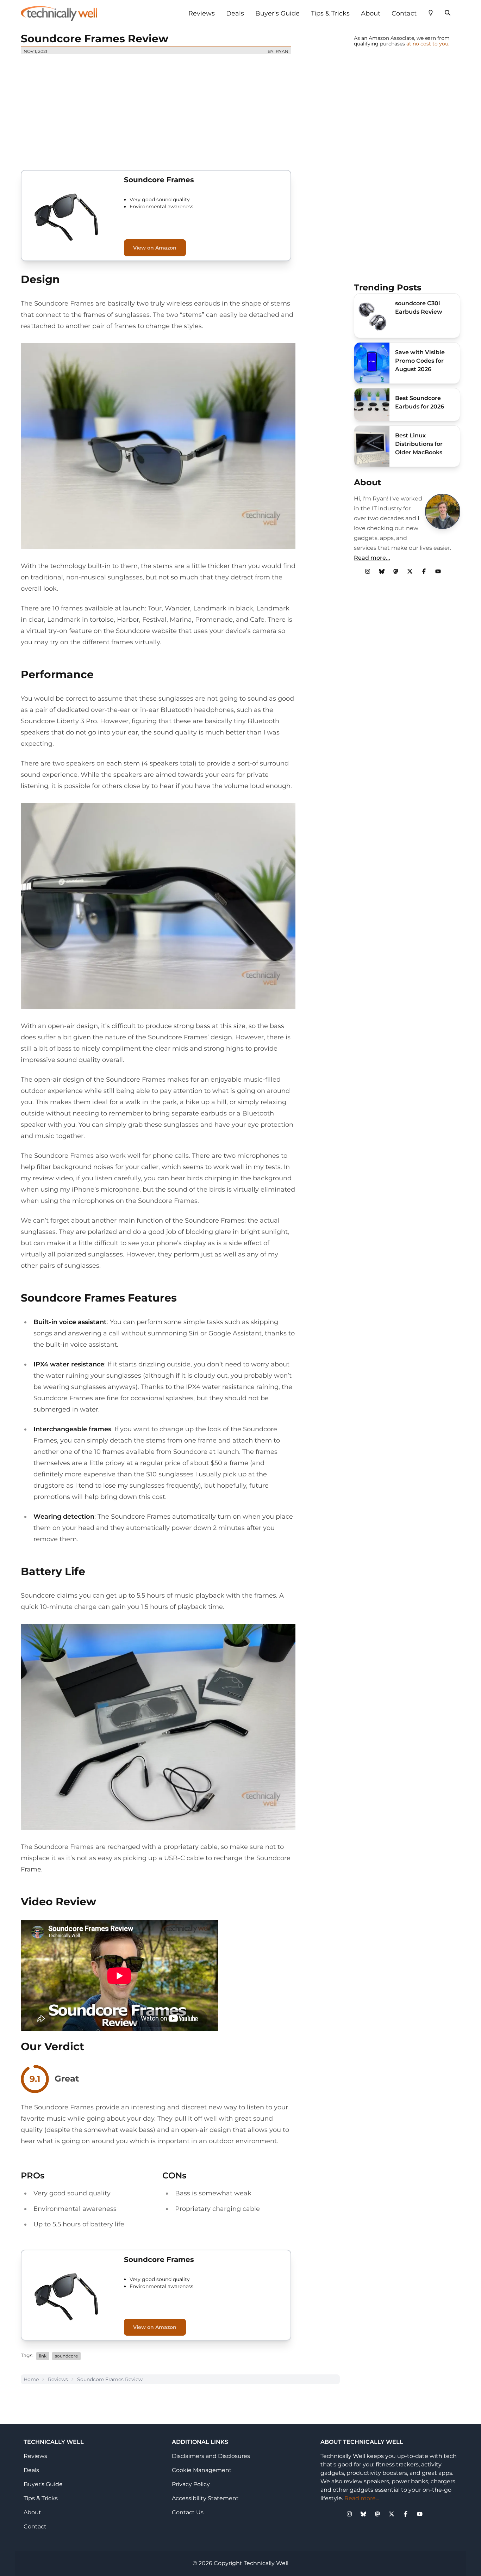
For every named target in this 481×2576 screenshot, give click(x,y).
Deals (235, 13)
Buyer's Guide (277, 13)
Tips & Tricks (330, 13)
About (371, 13)
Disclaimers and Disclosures (211, 2456)
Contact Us (188, 2512)
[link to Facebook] (424, 571)
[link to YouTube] (438, 571)
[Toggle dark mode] (431, 12)
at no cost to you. (428, 44)
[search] (448, 12)
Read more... (372, 558)
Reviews (202, 13)
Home (31, 2379)
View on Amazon (155, 248)
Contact (404, 13)
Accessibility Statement (205, 2498)
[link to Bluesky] (382, 571)
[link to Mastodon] (396, 571)
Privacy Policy (191, 2484)
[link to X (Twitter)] (410, 571)
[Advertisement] (180, 109)
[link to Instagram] (368, 571)
